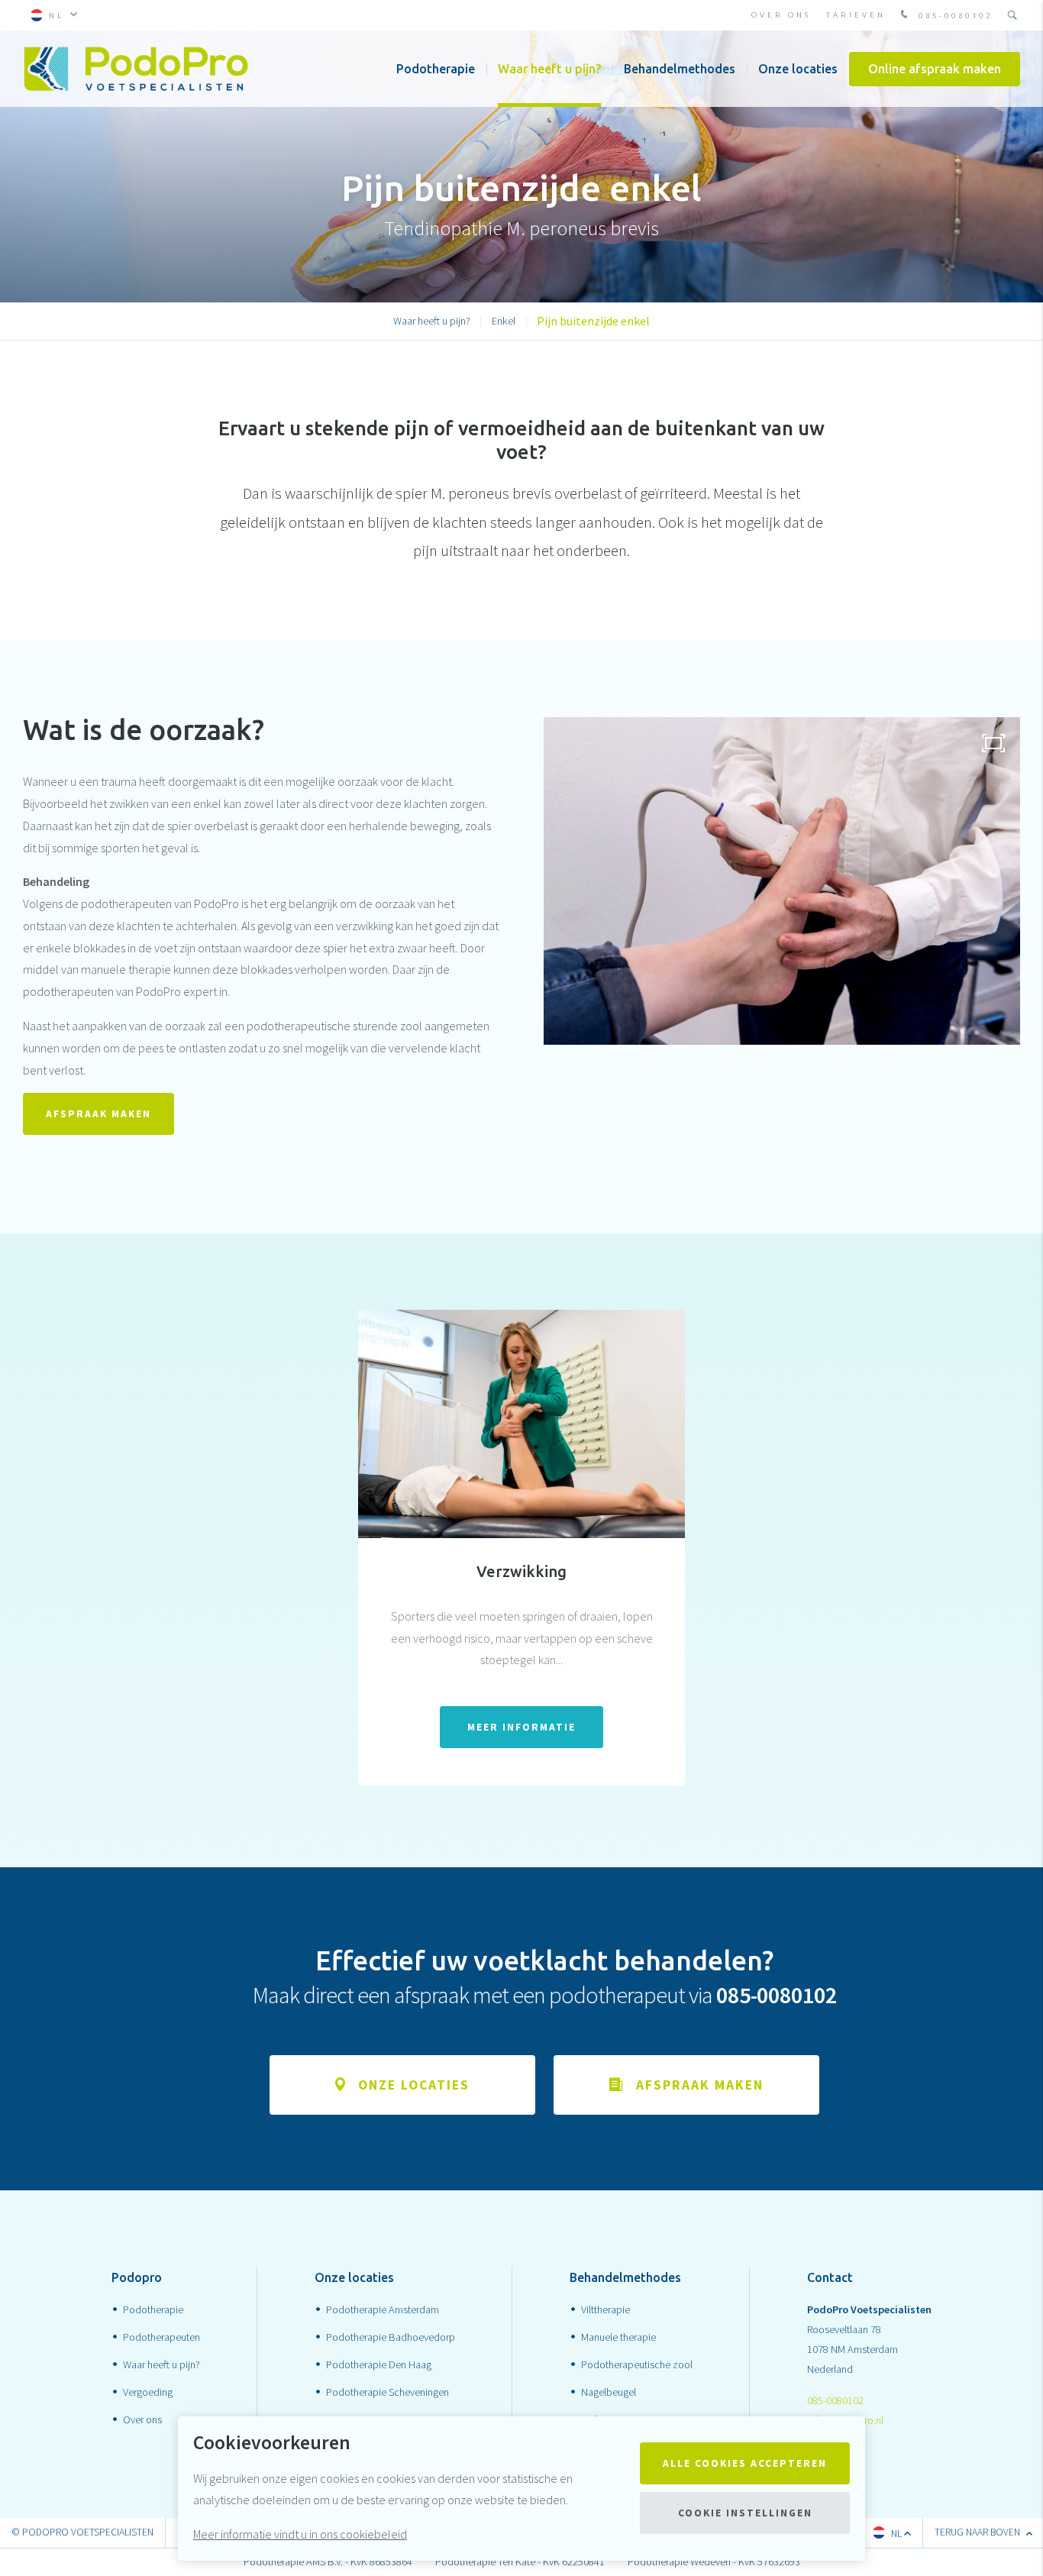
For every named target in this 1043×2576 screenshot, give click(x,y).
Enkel (504, 321)
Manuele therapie (618, 2337)
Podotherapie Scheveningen (387, 2392)
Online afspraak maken (935, 69)
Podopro (137, 2277)
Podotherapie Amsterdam (383, 2309)
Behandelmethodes (680, 69)
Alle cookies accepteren (745, 2463)
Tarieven (856, 15)
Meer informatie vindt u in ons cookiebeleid (300, 2534)
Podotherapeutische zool (637, 2364)
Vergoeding (148, 2392)
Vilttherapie (605, 2309)
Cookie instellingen (745, 2513)
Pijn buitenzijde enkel (593, 321)
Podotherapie (436, 69)
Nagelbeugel (609, 2392)
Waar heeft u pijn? (549, 69)
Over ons (781, 15)
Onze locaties (798, 69)
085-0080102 (953, 16)
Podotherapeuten (161, 2337)
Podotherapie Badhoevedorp (391, 2337)
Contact (830, 2277)
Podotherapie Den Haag (379, 2364)
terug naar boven (978, 2532)
